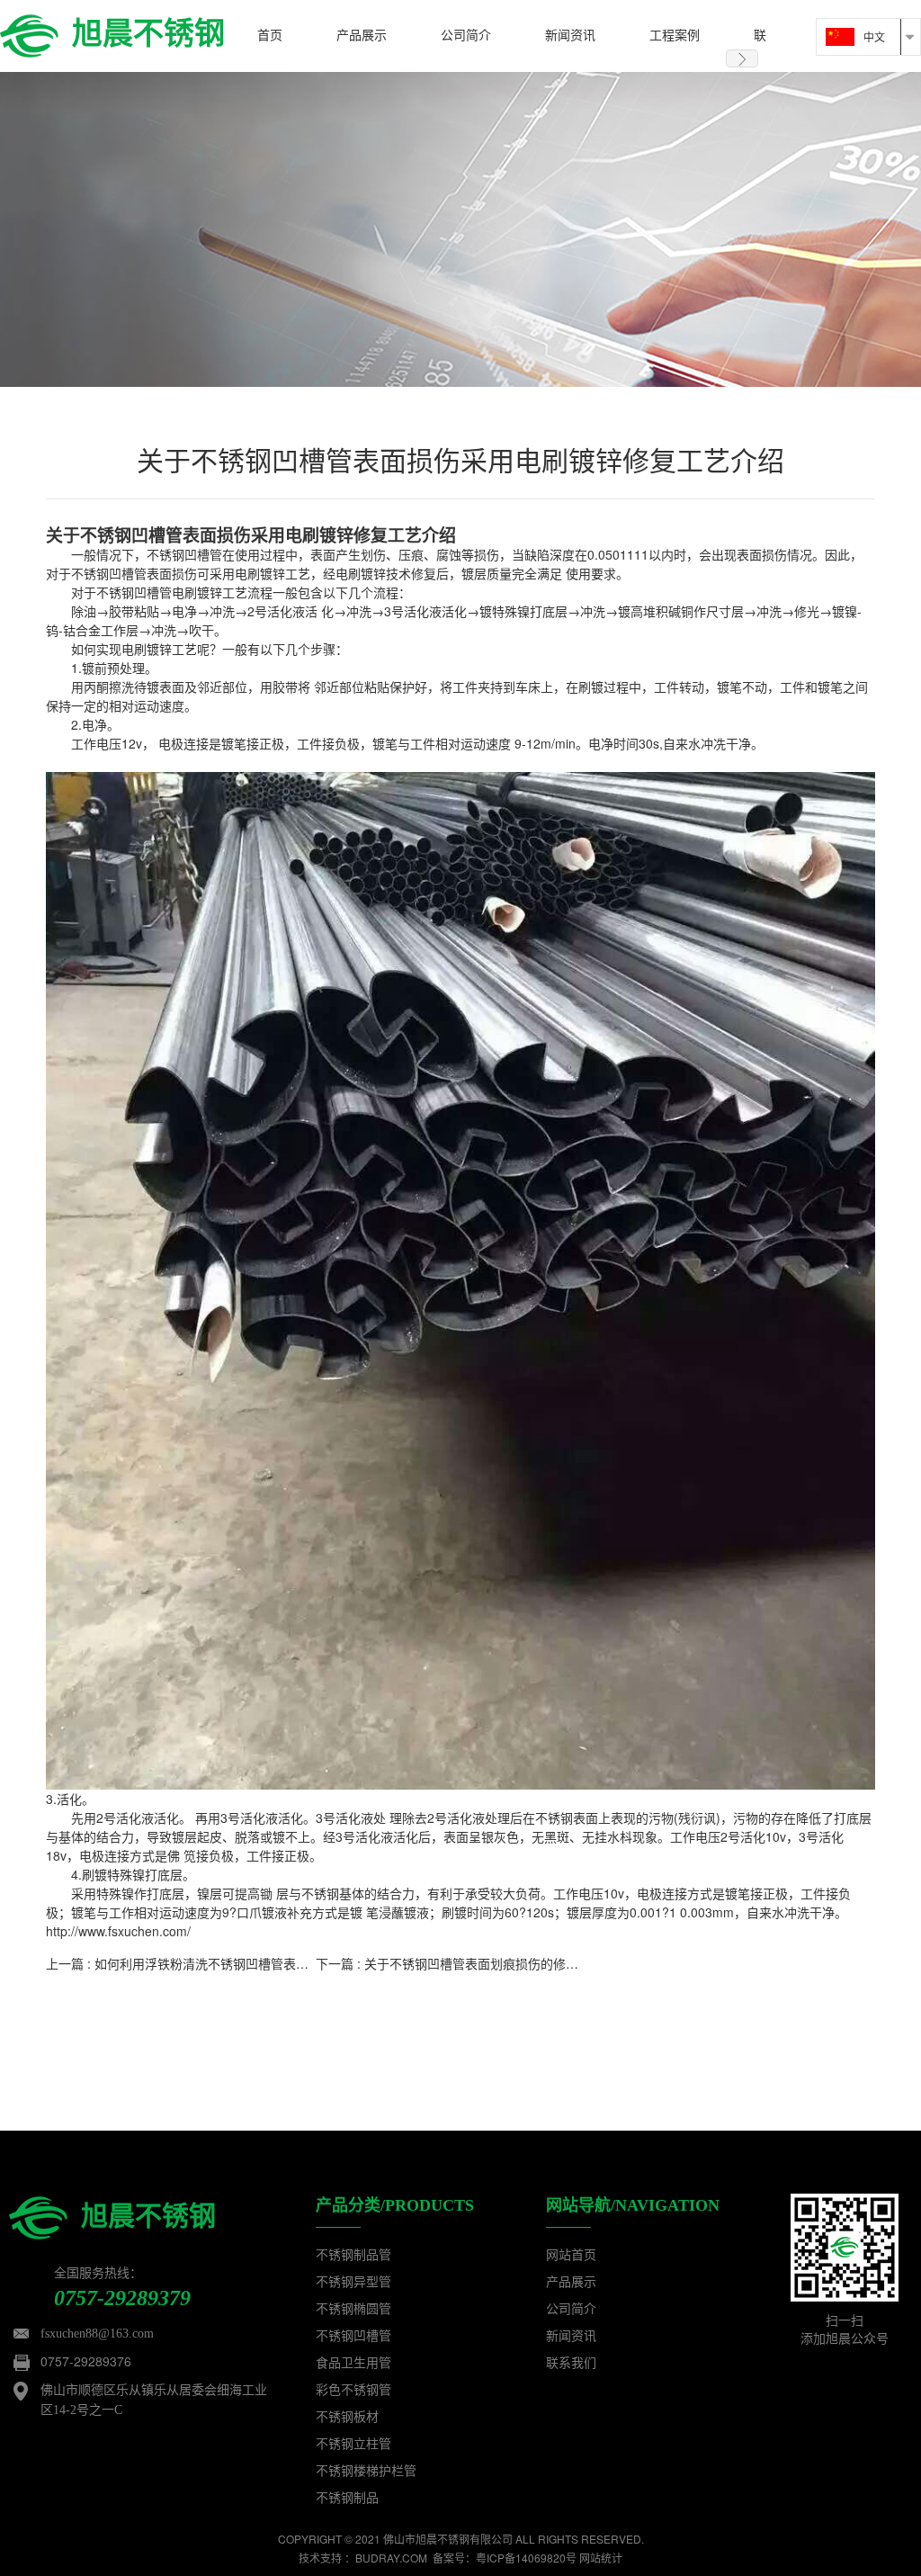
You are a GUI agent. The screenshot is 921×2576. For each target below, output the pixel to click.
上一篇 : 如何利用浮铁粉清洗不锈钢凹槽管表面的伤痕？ (202, 1963)
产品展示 (571, 2282)
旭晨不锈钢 (148, 31)
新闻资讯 (571, 2336)
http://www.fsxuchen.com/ (118, 1931)
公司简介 (571, 2309)
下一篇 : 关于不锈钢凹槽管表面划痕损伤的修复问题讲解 (472, 1963)
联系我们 (571, 2363)
